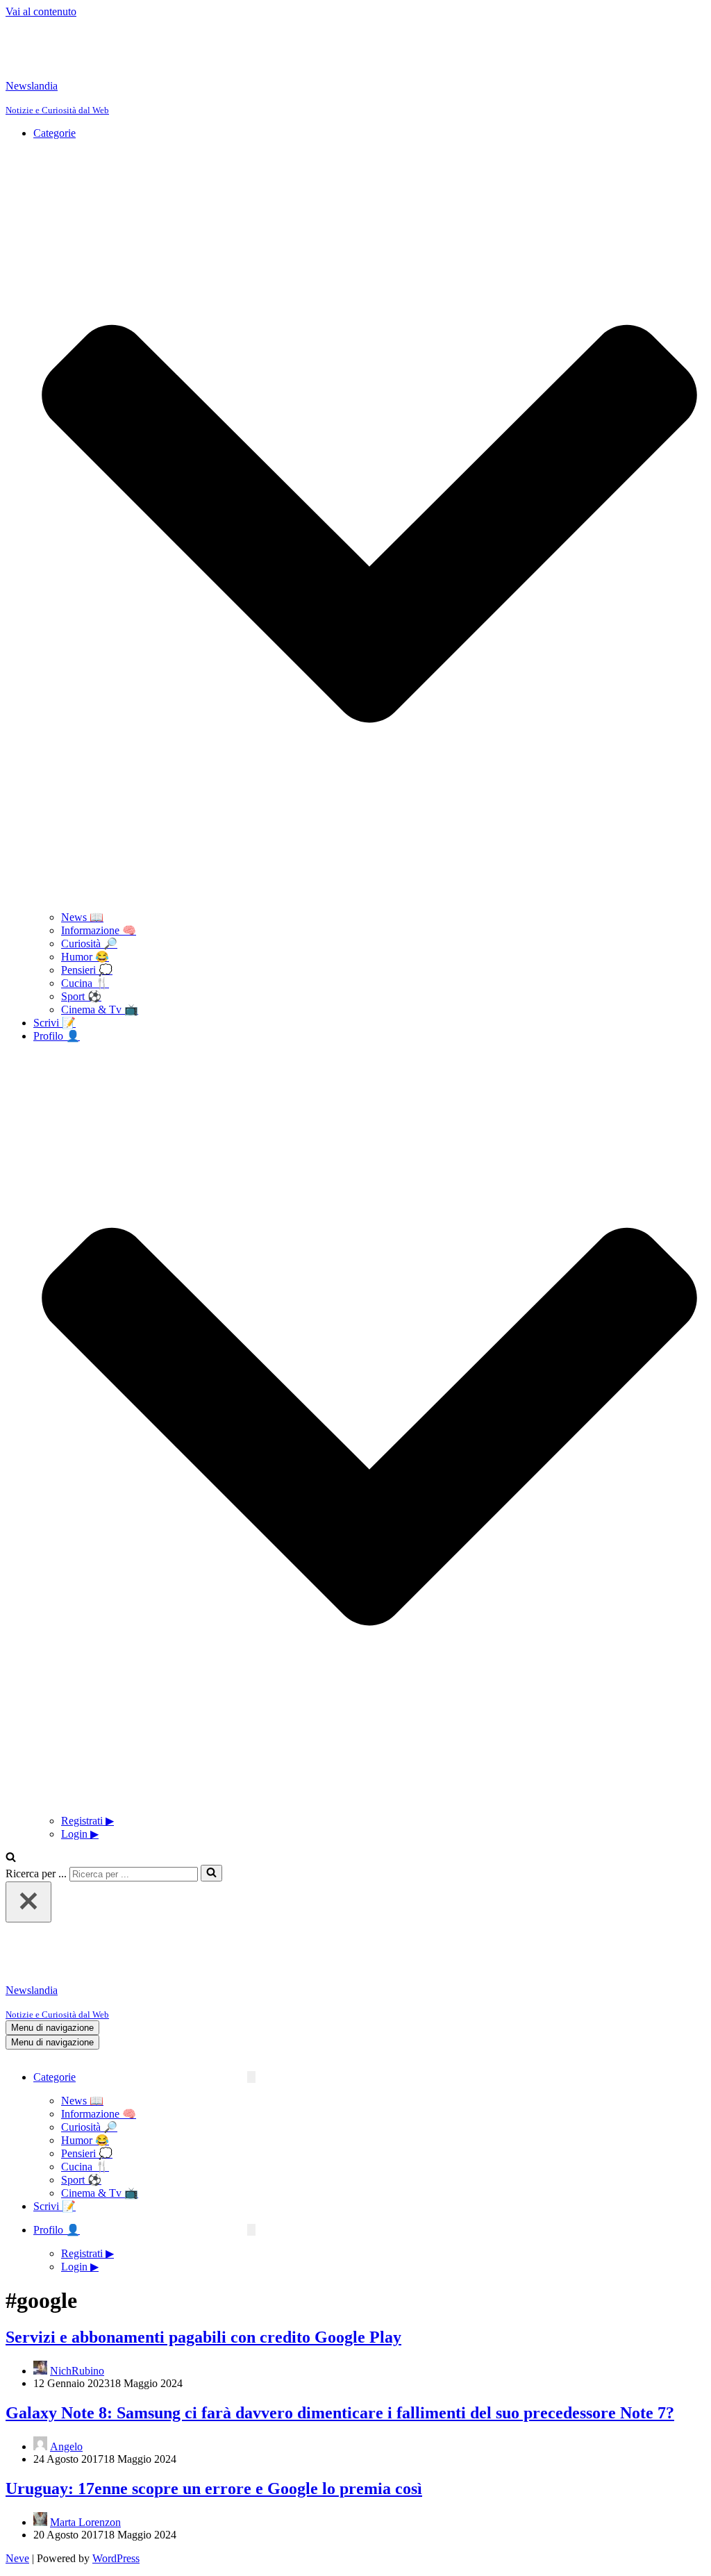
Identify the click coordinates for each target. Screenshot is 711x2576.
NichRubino (77, 2371)
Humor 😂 (85, 957)
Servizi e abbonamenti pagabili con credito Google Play (203, 2337)
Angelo (66, 2446)
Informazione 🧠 (99, 930)
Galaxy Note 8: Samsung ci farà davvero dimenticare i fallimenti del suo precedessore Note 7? (340, 2413)
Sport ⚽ (81, 996)
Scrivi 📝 (55, 1023)
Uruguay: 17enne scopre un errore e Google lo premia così (214, 2488)
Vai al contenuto (41, 11)
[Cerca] (11, 1858)
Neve (17, 2558)
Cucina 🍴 (85, 983)
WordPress (116, 2558)
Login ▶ (80, 1834)
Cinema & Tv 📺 (100, 1009)
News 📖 (82, 917)
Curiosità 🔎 (89, 944)
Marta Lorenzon (85, 2522)
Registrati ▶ (87, 1821)
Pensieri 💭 (87, 970)
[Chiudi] (28, 1902)
